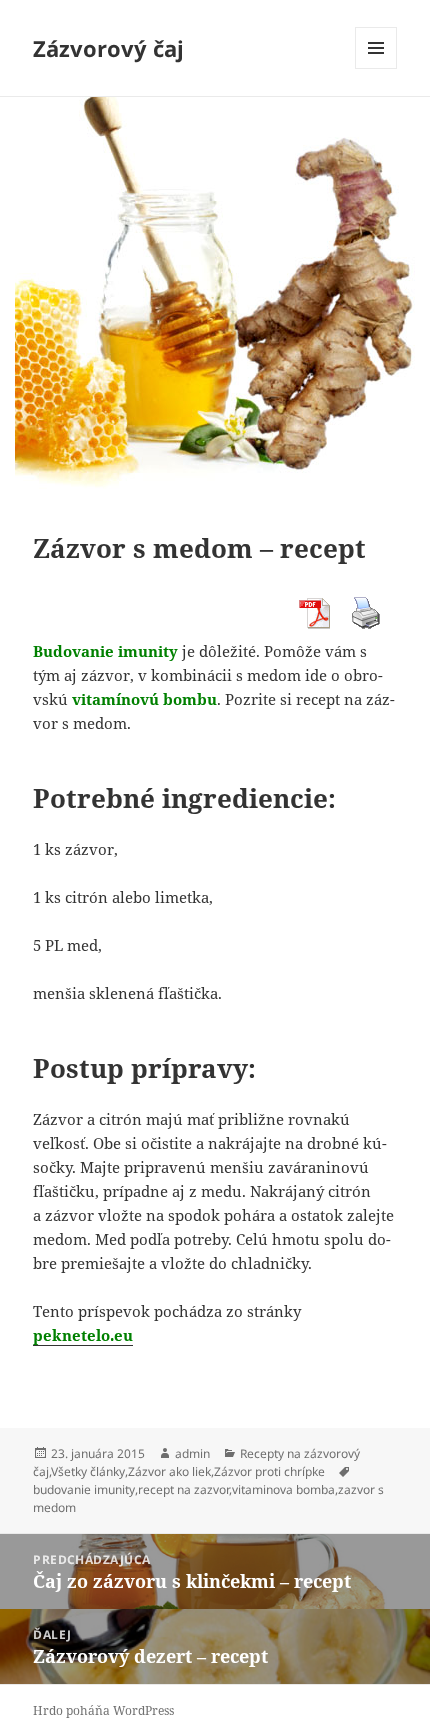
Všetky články (88, 1471)
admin (192, 1453)
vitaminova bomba (283, 1489)
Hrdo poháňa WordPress (103, 1710)
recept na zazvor (183, 1489)
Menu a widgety (376, 68)
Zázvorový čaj (108, 48)
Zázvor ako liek (169, 1471)
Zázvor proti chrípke (269, 1471)
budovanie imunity (84, 1489)
